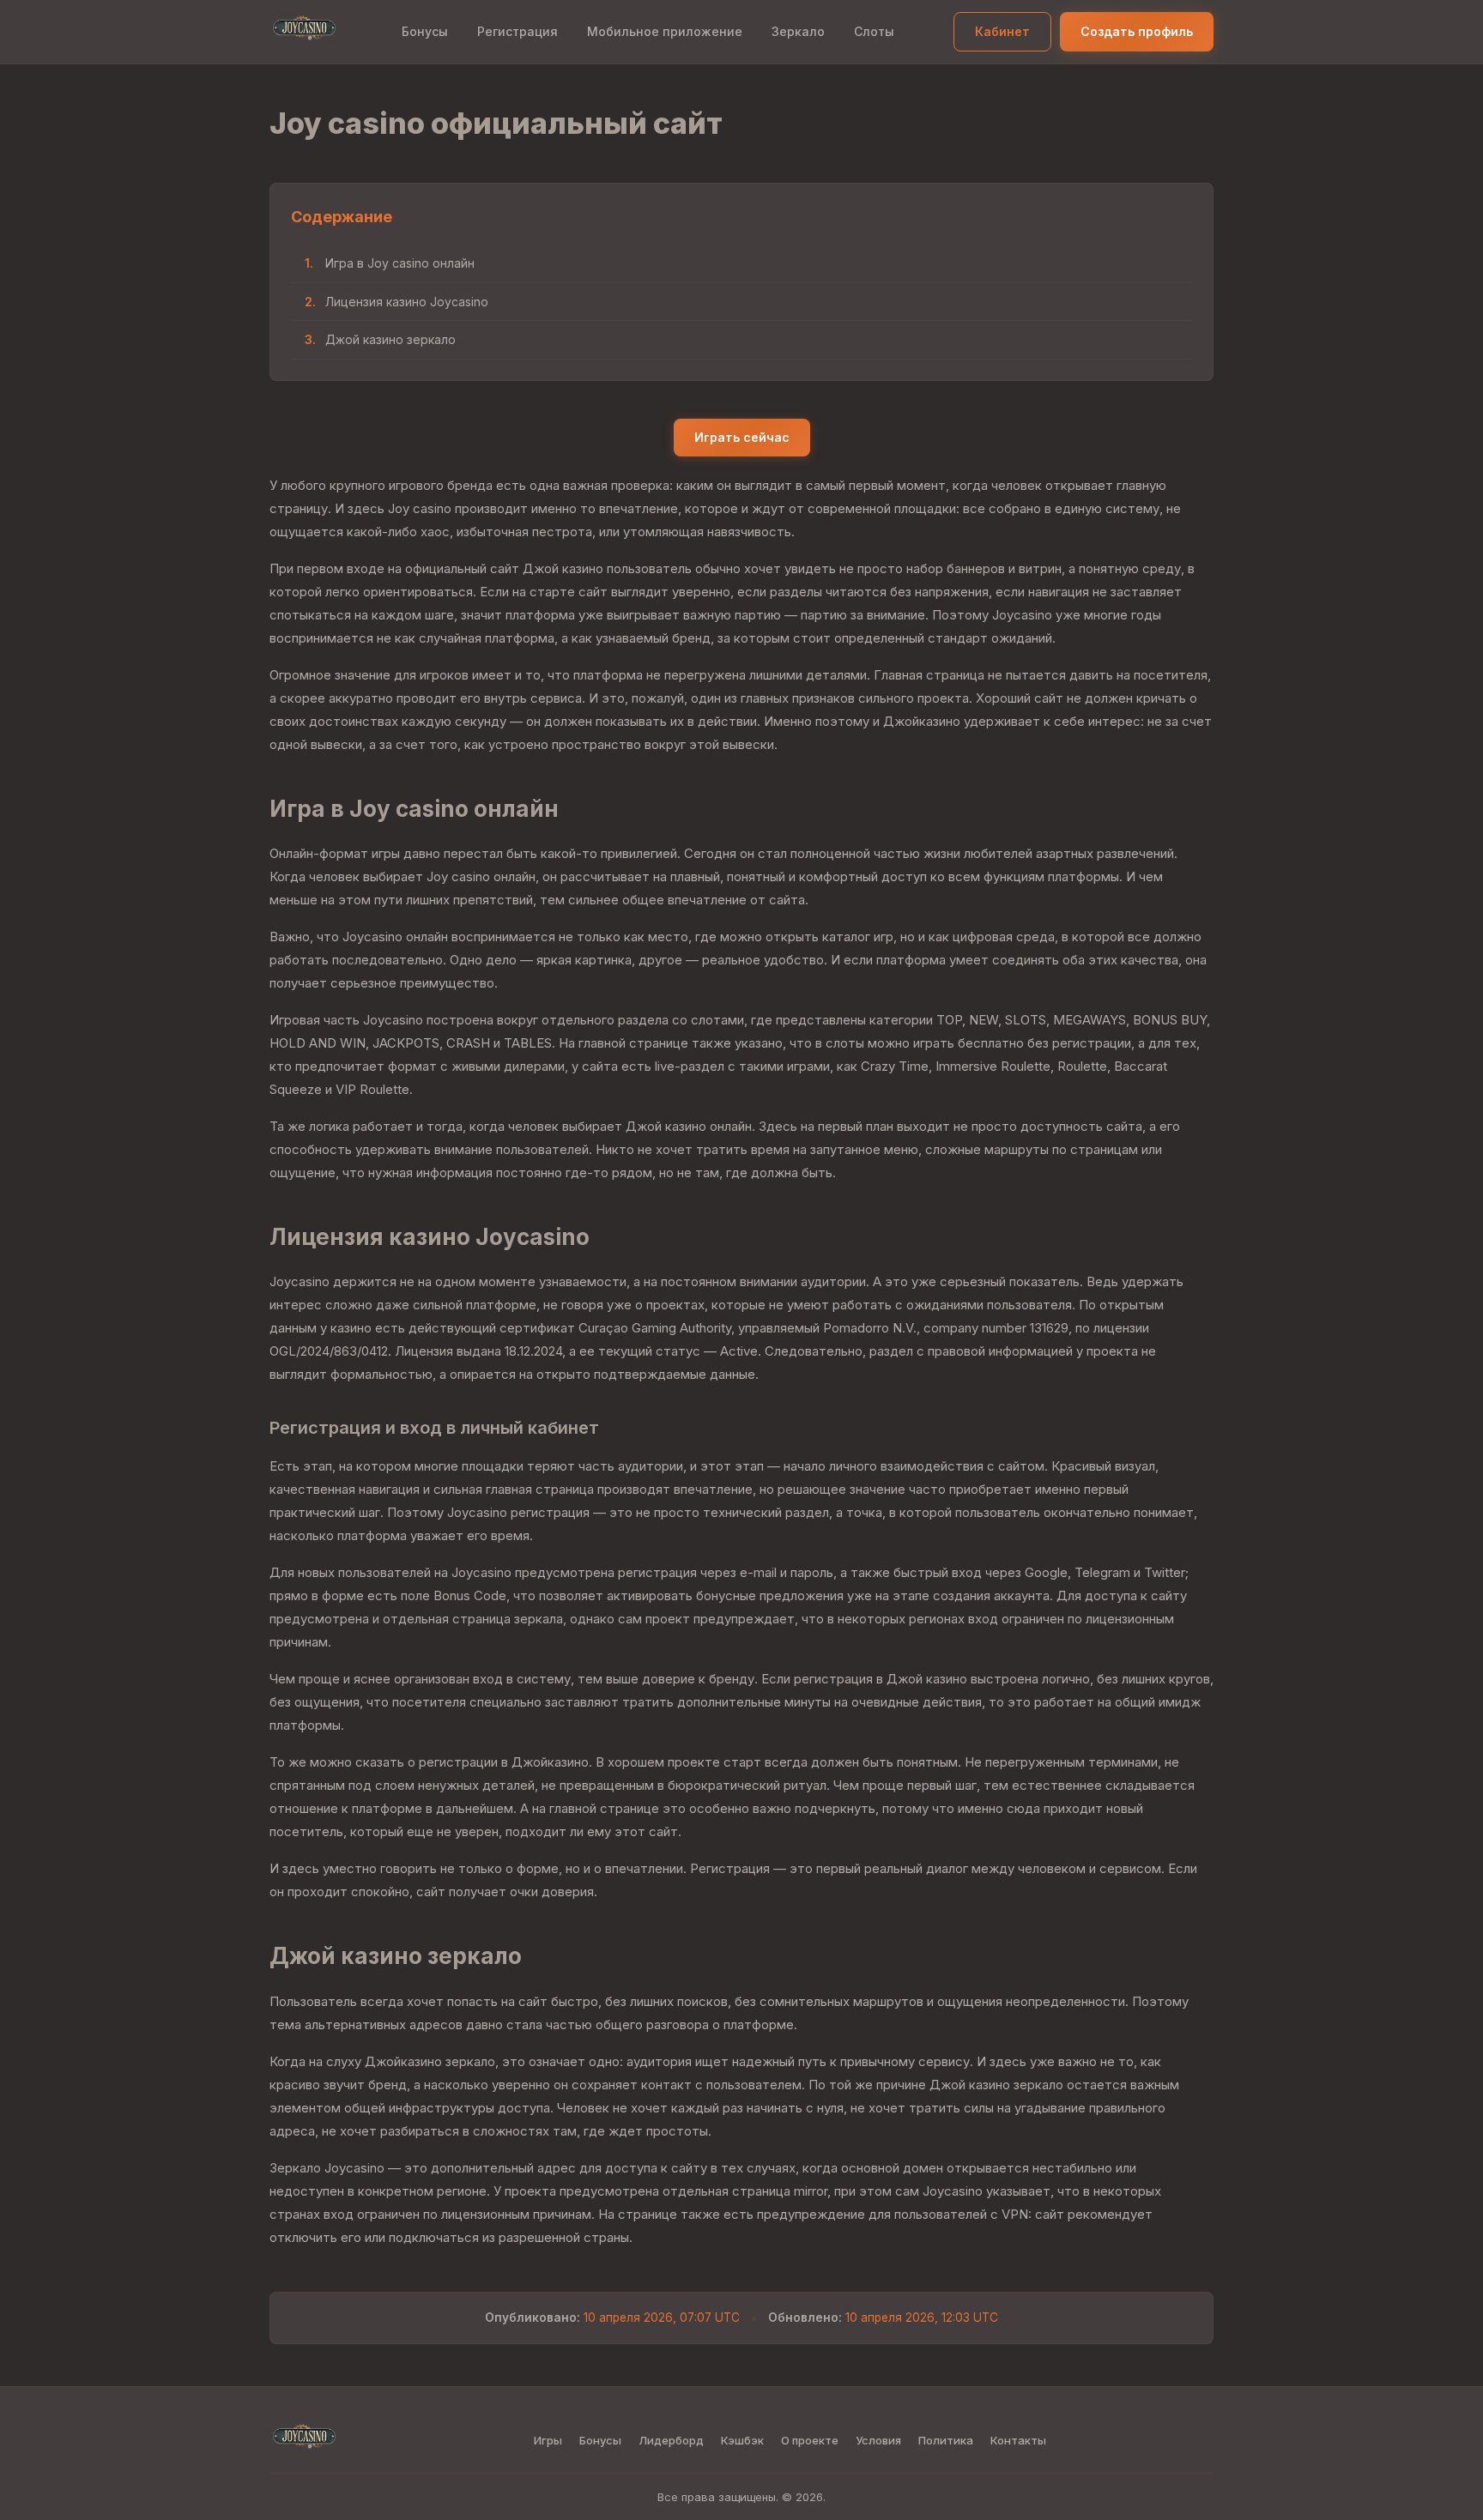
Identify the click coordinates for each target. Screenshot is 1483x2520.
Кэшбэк (742, 2440)
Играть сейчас (742, 437)
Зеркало (798, 31)
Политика (946, 2440)
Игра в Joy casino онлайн (400, 263)
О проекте (810, 2440)
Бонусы (425, 31)
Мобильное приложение (665, 31)
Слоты (874, 31)
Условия (878, 2440)
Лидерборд (671, 2440)
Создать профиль (1137, 31)
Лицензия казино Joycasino (407, 302)
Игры (548, 2440)
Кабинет (1002, 31)
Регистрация (518, 31)
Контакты (1018, 2440)
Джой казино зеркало (390, 339)
